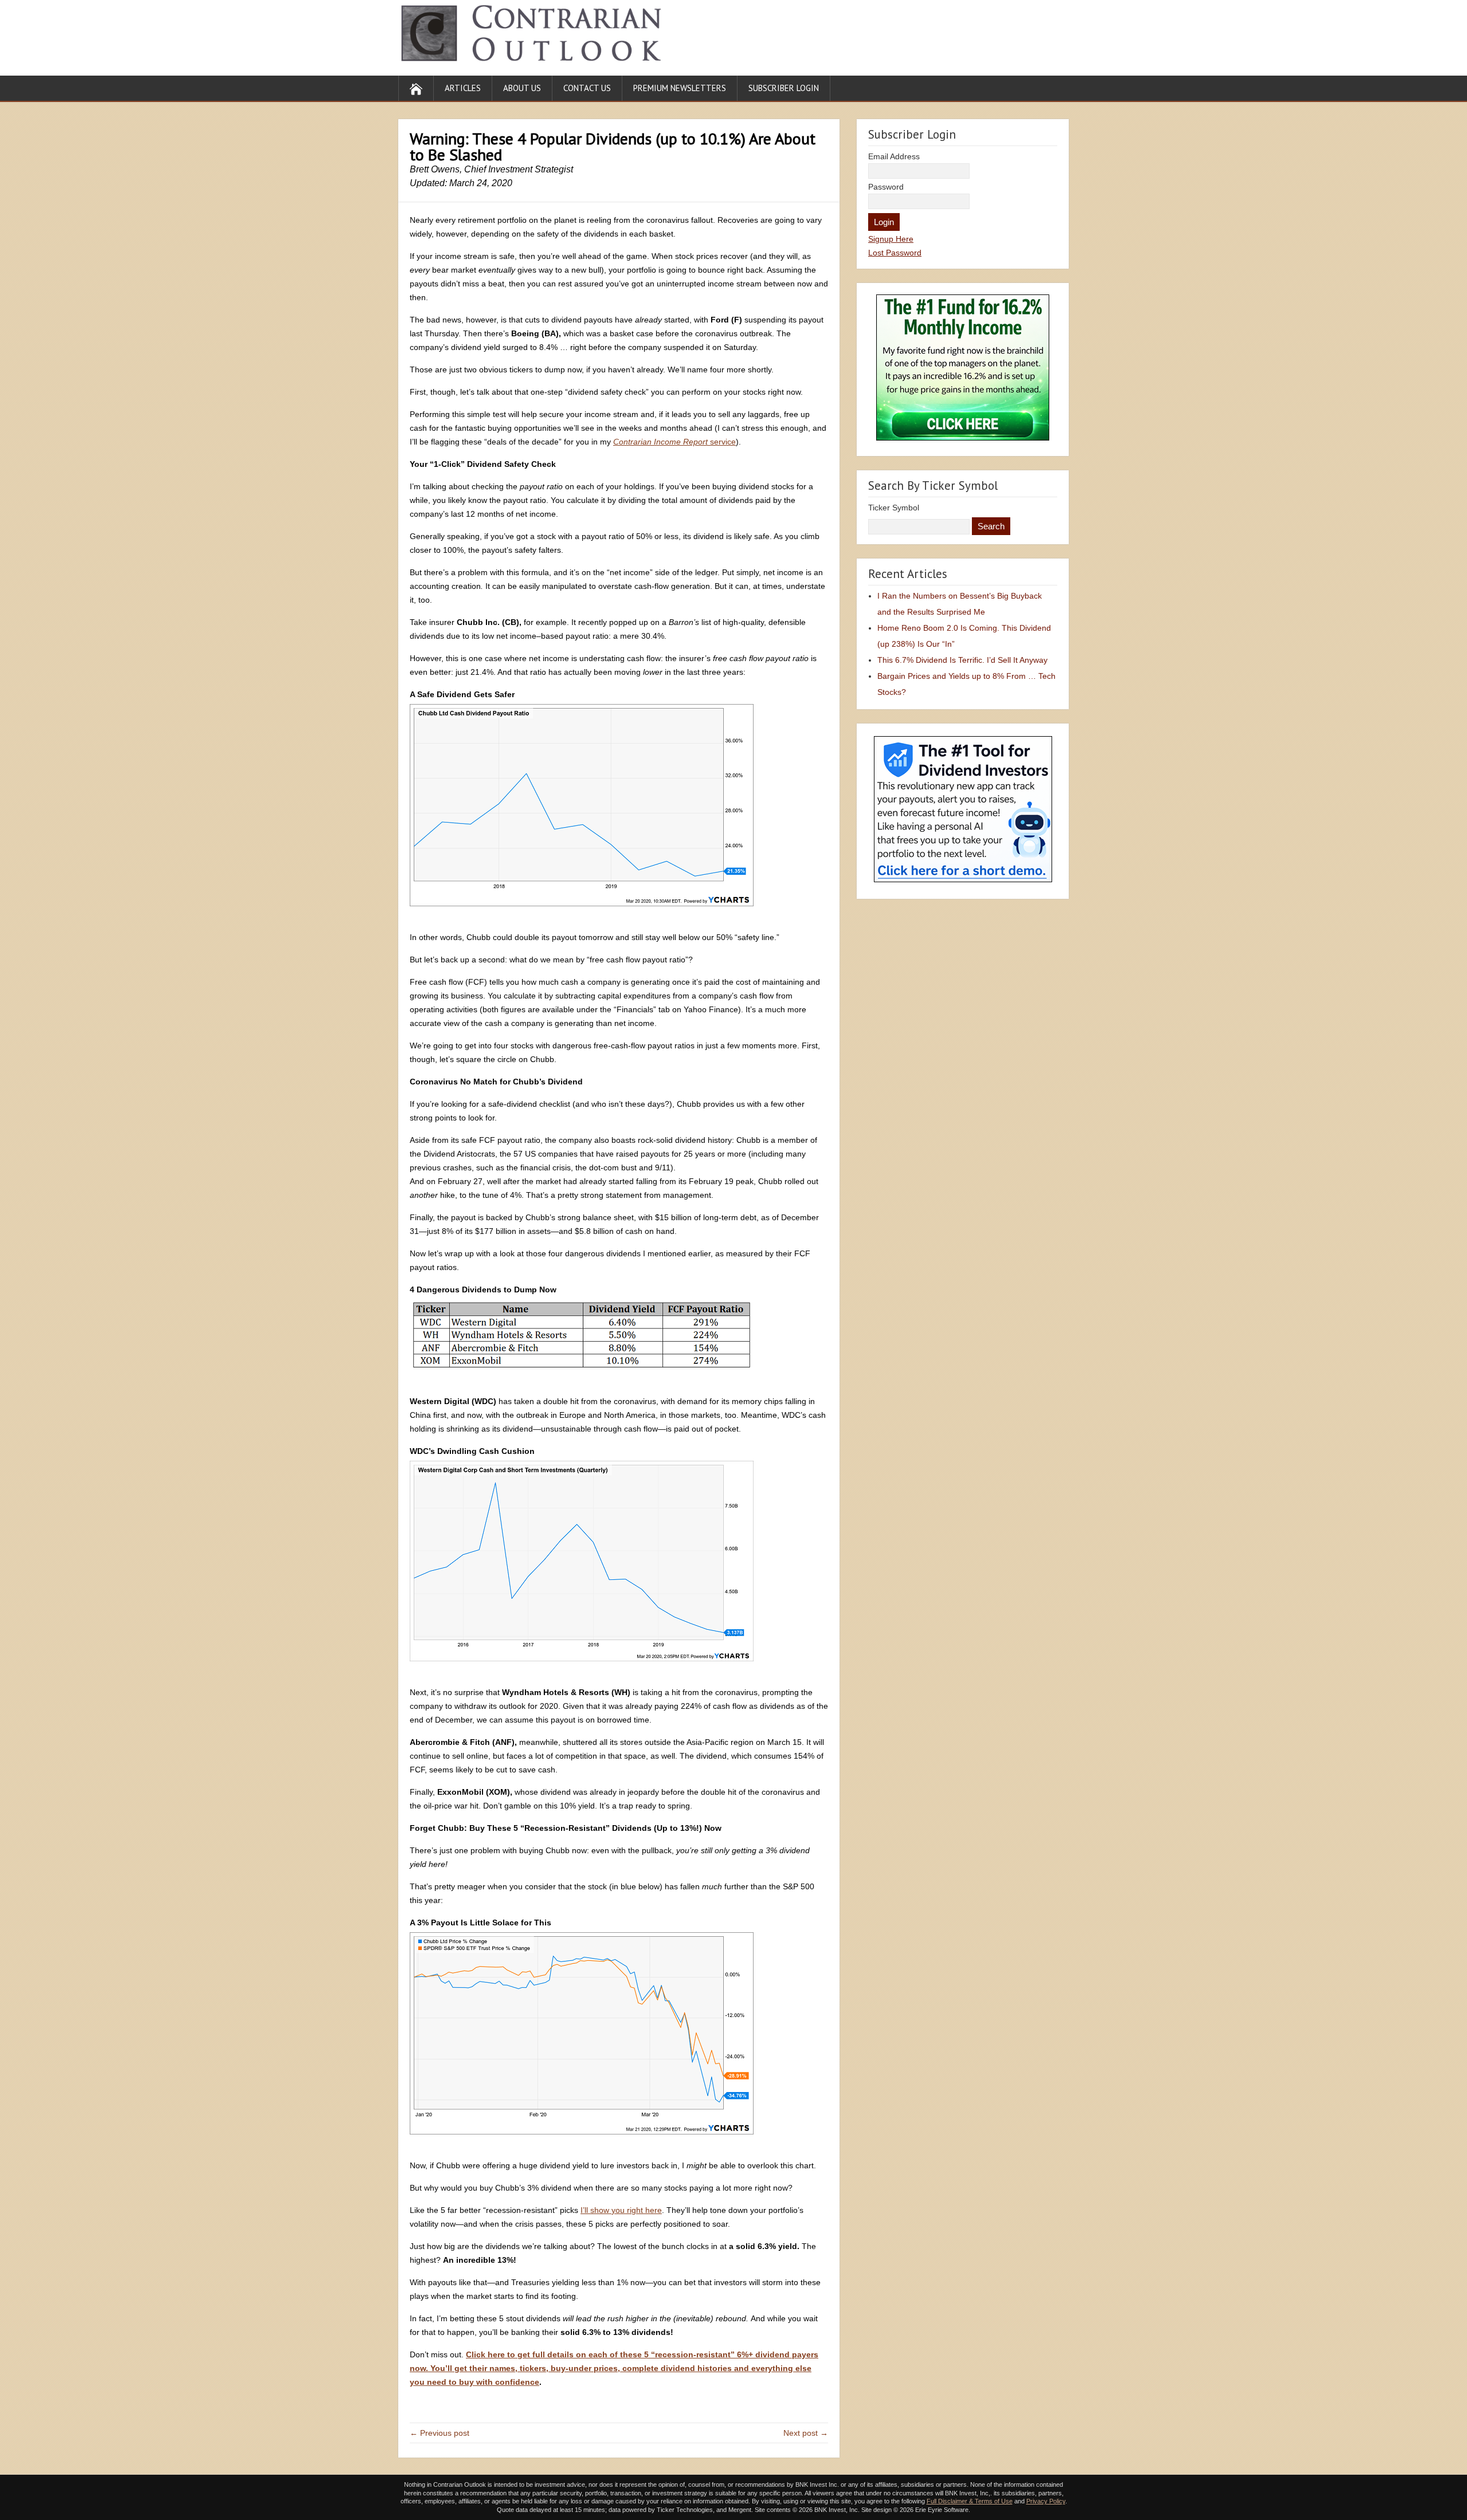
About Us (522, 88)
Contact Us (587, 88)
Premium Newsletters (680, 88)
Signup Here (891, 239)
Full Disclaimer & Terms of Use (970, 2501)
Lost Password (895, 253)
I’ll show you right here (621, 2210)
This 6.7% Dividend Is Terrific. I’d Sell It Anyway (962, 660)
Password (886, 187)
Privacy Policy (1046, 2501)
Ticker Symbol (894, 508)
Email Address (894, 156)
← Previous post (440, 2433)
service (674, 442)
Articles (463, 88)
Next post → (806, 2433)
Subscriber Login (784, 88)
